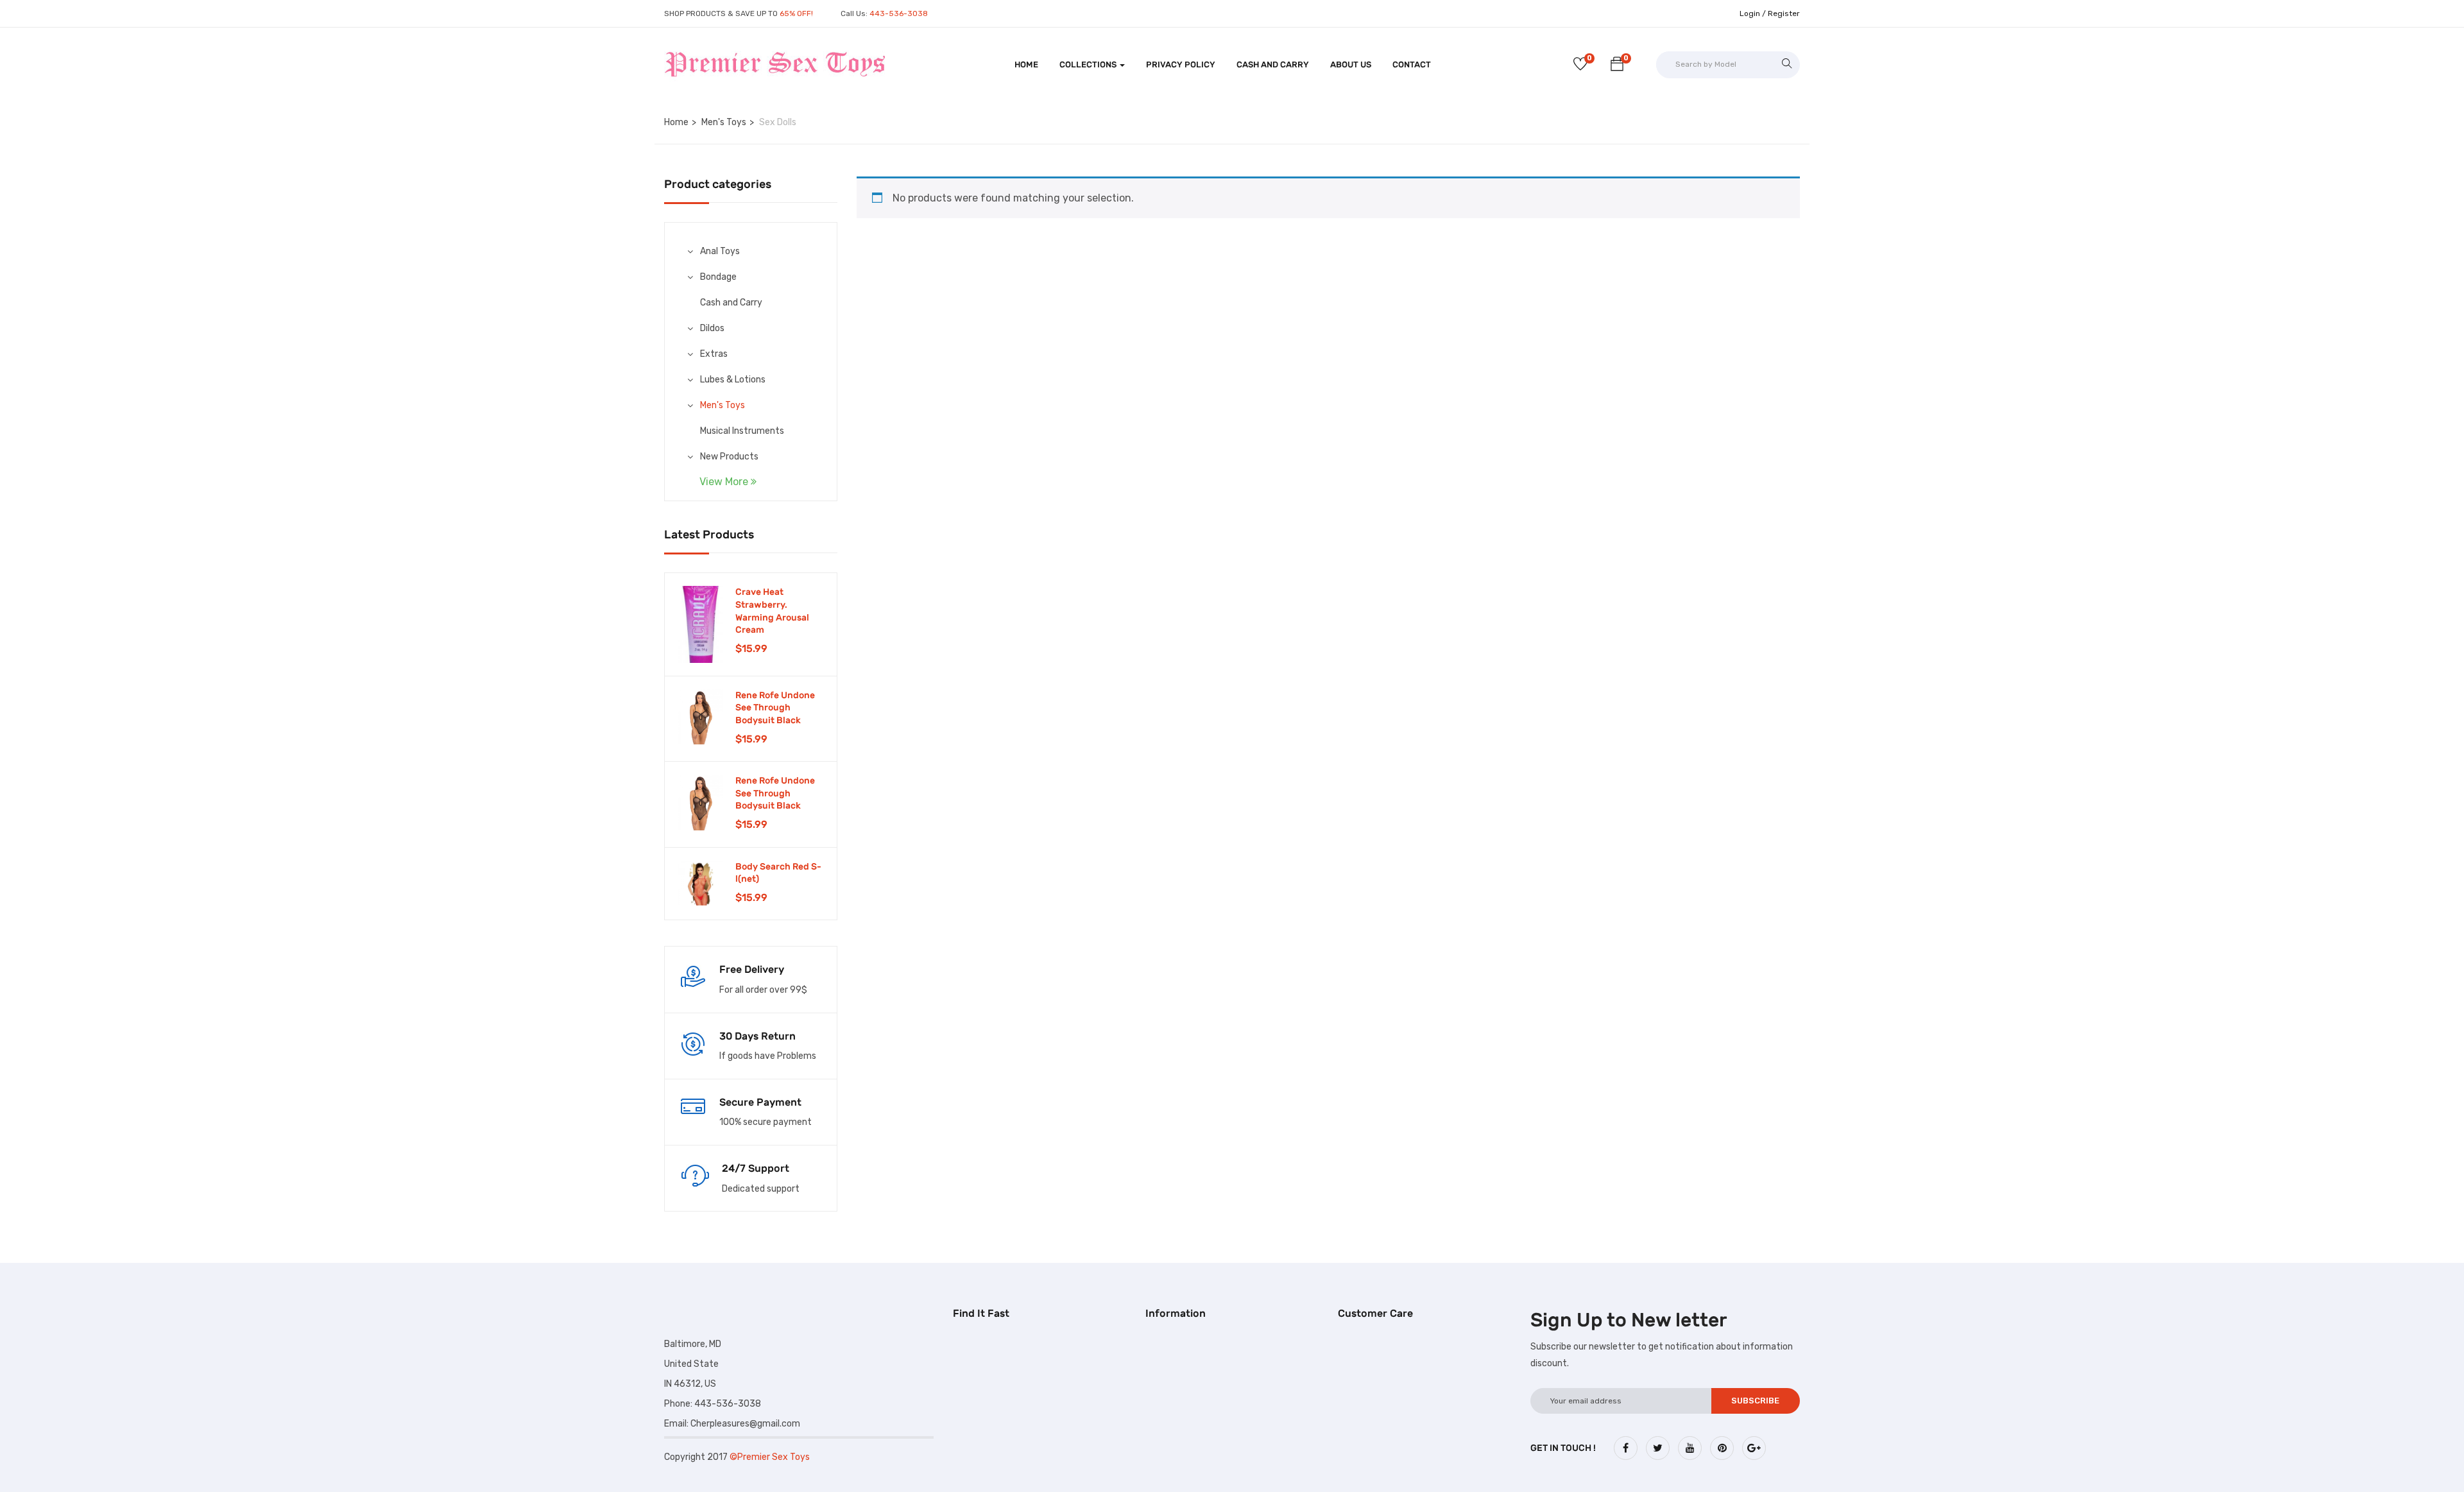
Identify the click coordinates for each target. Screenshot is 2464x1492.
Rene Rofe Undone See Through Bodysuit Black (775, 708)
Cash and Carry (1273, 64)
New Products (729, 457)
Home (1026, 64)
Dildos (712, 328)
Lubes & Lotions (733, 380)
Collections (1089, 64)
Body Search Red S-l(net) (778, 873)
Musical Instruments (742, 431)
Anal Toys (720, 251)
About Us (1351, 64)
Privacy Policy (1181, 64)
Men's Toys (724, 122)
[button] (1617, 66)
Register (1784, 13)
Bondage (718, 277)
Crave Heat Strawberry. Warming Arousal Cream (772, 611)
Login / (1753, 13)
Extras (714, 354)
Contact (1412, 64)
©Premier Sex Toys (770, 1457)
